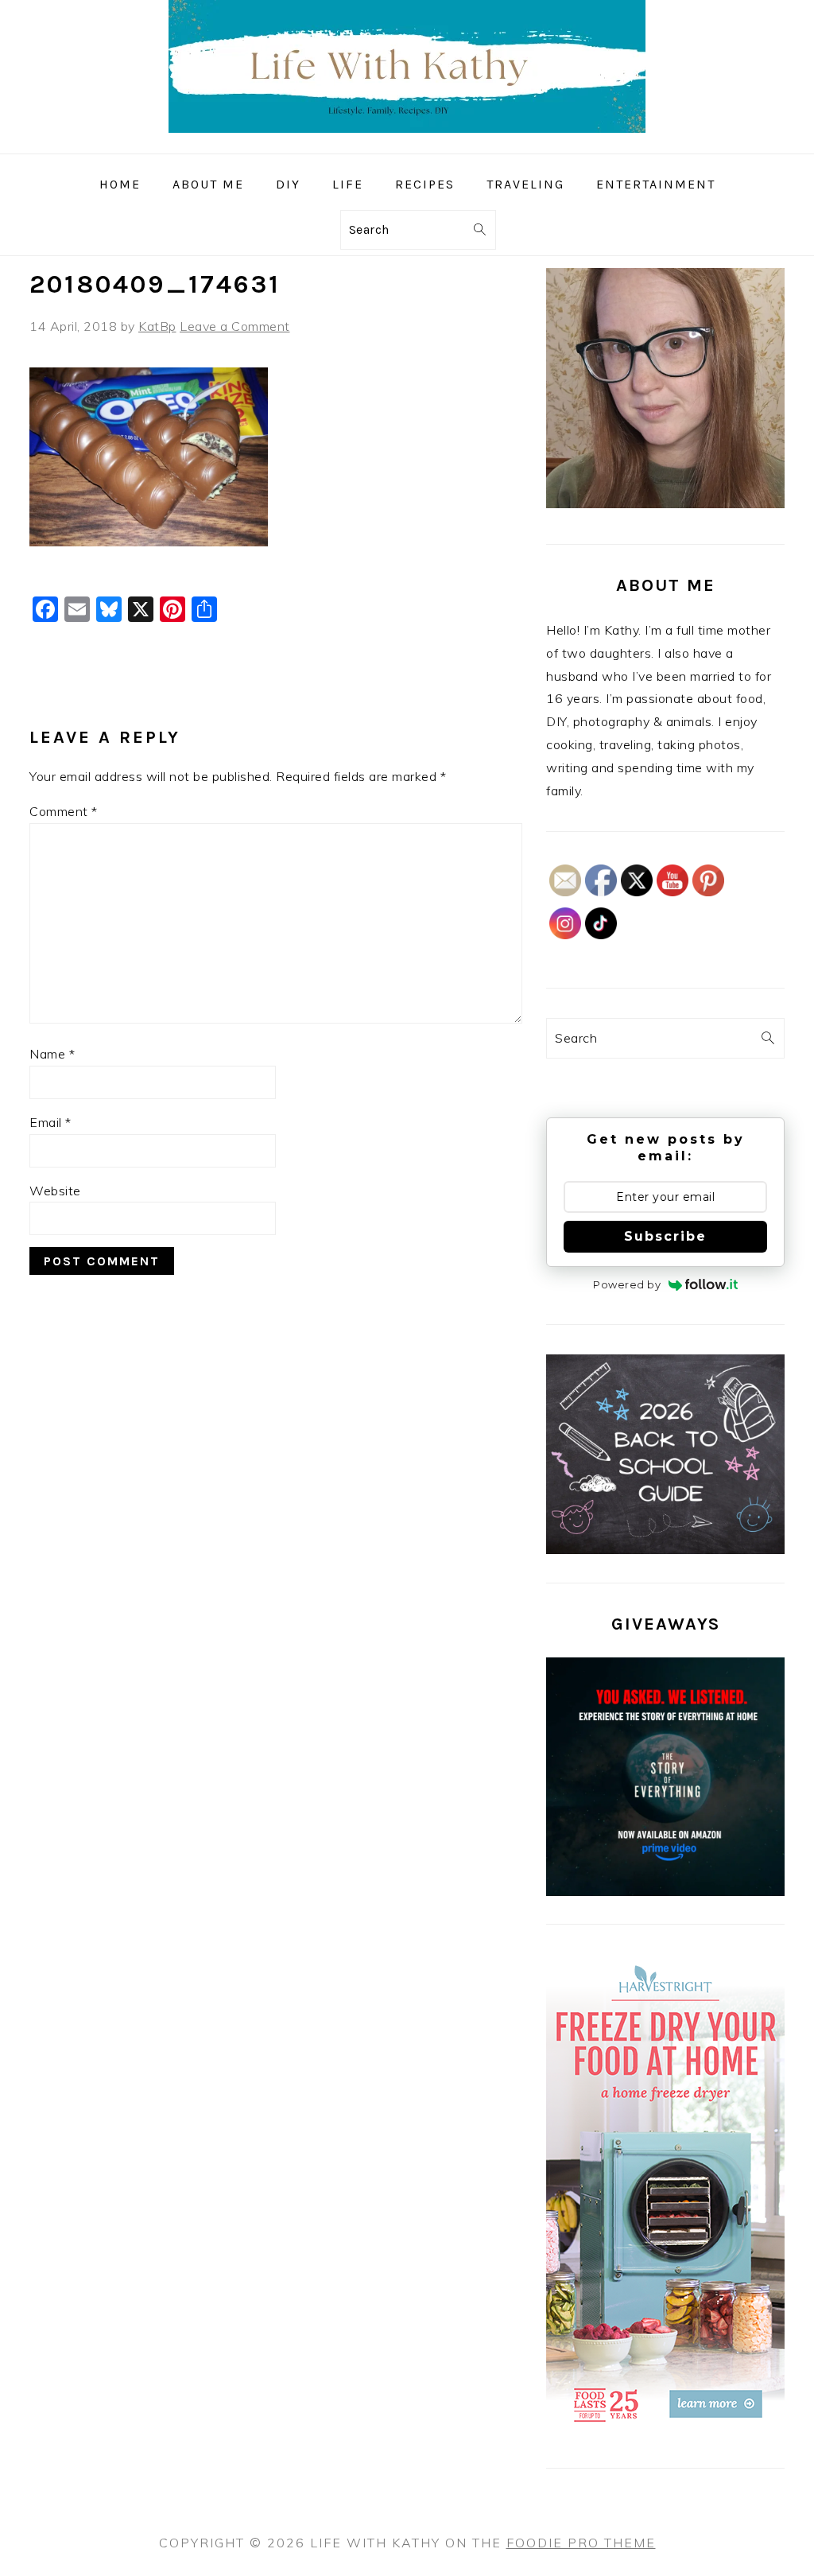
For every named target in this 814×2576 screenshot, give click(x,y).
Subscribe (665, 1236)
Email (50, 1122)
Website (55, 1191)
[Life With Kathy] (407, 142)
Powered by (627, 1284)
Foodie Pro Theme (581, 2543)
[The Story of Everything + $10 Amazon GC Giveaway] (665, 1891)
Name (52, 1054)
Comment (64, 811)
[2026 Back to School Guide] (665, 1549)
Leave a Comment (235, 326)
